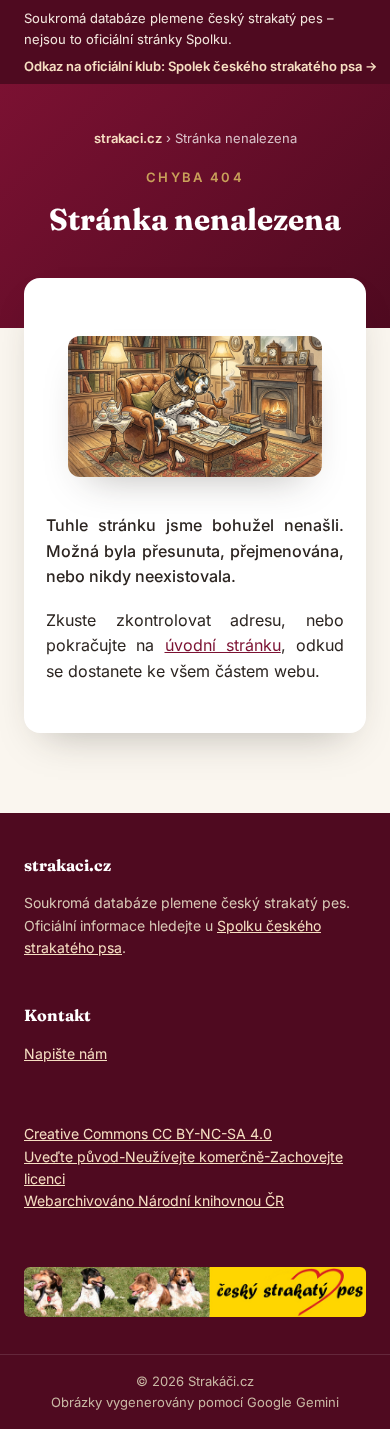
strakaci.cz (128, 138)
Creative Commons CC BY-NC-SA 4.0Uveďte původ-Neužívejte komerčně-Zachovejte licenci (183, 1156)
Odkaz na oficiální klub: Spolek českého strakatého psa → (200, 66)
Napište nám (65, 1053)
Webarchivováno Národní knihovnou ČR (154, 1200)
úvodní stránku (223, 645)
